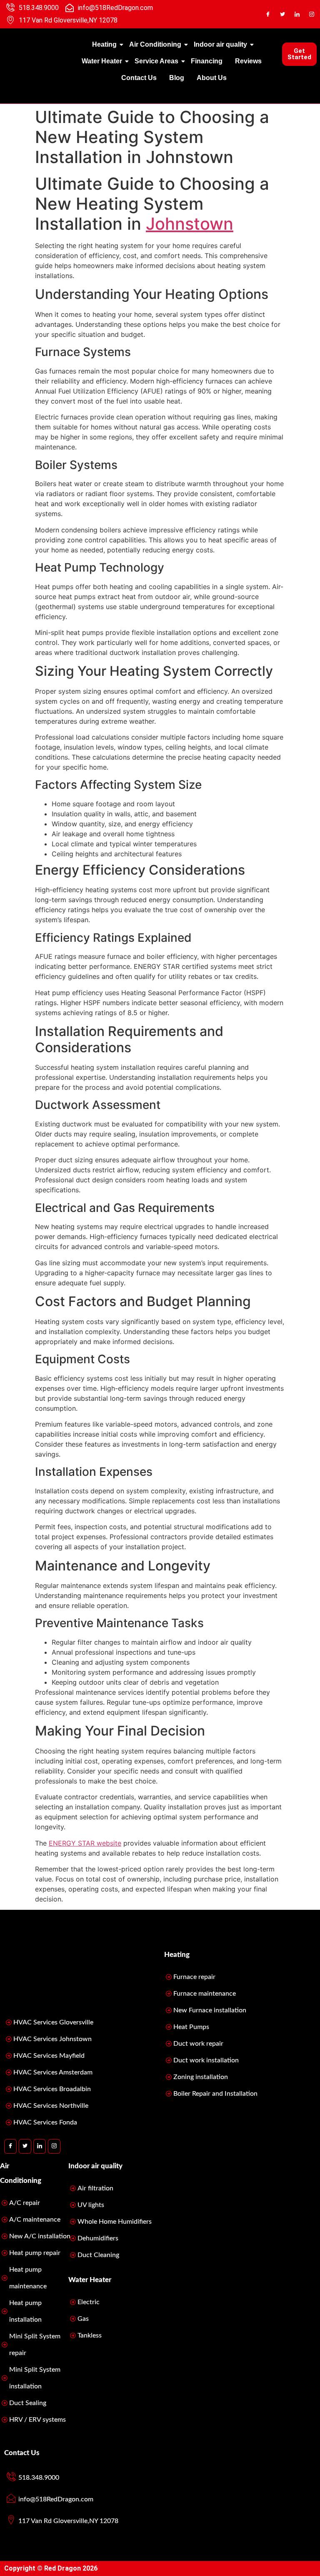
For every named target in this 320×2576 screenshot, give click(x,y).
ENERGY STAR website (85, 1843)
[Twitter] (282, 14)
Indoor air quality (220, 44)
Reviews (248, 61)
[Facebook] (268, 14)
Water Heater (102, 61)
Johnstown (190, 224)
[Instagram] (312, 14)
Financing (207, 61)
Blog (177, 78)
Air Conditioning (155, 44)
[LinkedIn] (297, 14)
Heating (104, 44)
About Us (212, 78)
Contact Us (139, 78)
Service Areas (156, 61)
